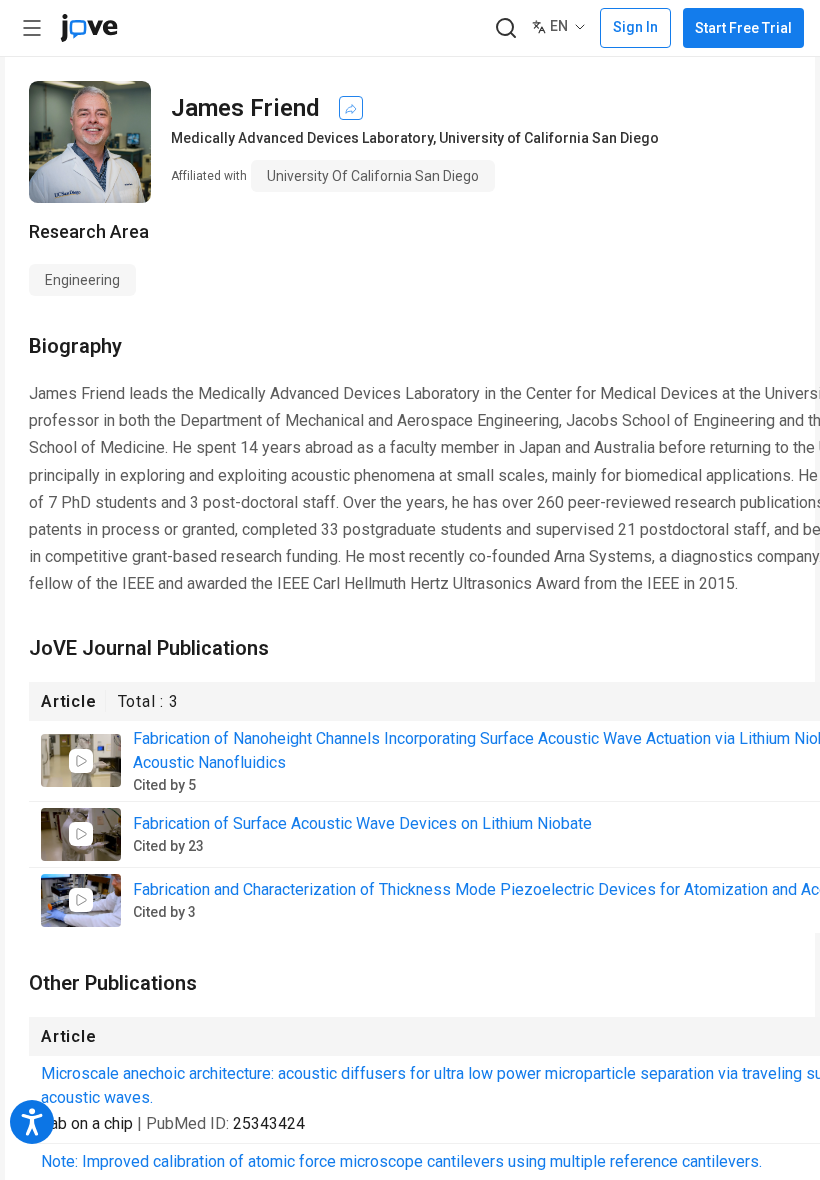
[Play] (81, 761)
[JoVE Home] (89, 28)
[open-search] (505, 28)
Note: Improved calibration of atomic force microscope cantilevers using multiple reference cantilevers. (401, 1161)
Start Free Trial (743, 28)
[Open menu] (32, 28)
